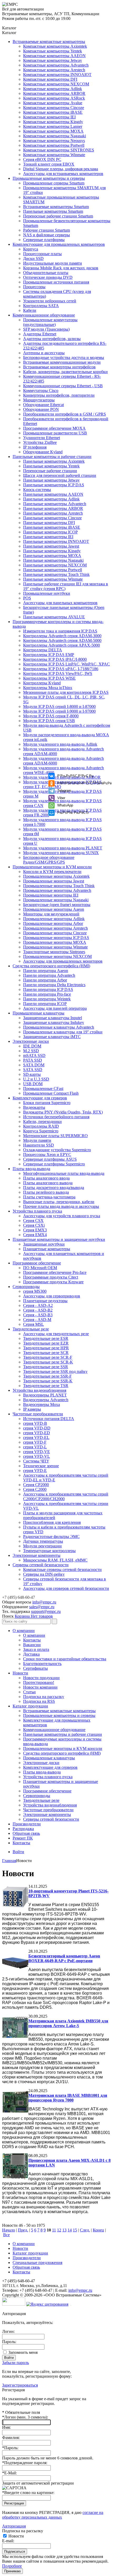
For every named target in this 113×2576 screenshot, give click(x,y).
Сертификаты (35, 1668)
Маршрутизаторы (39, 400)
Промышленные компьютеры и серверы (49, 178)
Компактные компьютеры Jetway (53, 60)
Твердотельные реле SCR (46, 1353)
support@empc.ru (46, 1611)
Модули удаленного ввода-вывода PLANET (63, 848)
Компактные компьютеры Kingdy (53, 122)
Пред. (23, 2230)
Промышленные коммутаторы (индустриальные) (50, 322)
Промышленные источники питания (56, 282)
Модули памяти (37, 1140)
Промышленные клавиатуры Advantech (59, 1027)
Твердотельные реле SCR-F (48, 1357)
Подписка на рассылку (44, 1697)
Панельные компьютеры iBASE (52, 527)
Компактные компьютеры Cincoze (54, 108)
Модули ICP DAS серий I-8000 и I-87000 (59, 706)
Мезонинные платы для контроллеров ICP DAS (66, 692)
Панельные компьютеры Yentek (51, 466)
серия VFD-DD (37, 1428)
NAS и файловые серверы (47, 235)
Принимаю (12, 2571)
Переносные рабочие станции (50, 471)
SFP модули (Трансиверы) (46, 329)
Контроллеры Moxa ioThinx (48, 688)
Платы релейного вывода (46, 1192)
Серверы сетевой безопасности (41, 1565)
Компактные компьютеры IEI (49, 117)
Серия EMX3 (35, 1230)
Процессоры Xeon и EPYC (47, 1155)
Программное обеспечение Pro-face (55, 1272)
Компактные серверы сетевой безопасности (62, 1570)
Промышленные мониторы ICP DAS (56, 938)
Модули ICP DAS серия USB (49, 721)
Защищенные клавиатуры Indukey (54, 1022)
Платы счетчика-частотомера (49, 1197)
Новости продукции (41, 1678)
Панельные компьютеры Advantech (55, 504)
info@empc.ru (44, 1602)
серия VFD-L (35, 1447)
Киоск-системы (37, 490)
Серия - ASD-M (37, 1320)
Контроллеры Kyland (42, 683)
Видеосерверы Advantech (46, 1400)
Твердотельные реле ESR (46, 1338)
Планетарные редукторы (45, 1301)
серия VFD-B (35, 1423)
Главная (9, 1861)
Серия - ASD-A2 (38, 1305)
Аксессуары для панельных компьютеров (60, 603)
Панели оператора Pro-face (47, 994)
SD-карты (32, 1074)
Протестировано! (39, 1682)
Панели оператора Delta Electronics (54, 985)
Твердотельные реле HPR (46, 1348)
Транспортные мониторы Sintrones (54, 952)
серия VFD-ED (37, 1433)
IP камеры (32, 1409)
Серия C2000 (35, 1489)
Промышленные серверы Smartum (54, 183)
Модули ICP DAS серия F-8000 (51, 716)
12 (59, 2230)
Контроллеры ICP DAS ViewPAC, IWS (58, 673)
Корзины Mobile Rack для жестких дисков (61, 268)
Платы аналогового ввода (46, 1178)
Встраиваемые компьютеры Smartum (56, 207)
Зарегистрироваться (20, 2385)
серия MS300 (35, 1291)
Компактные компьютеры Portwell (54, 145)
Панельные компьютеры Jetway (51, 480)
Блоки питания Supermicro (47, 1103)
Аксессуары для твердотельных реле (56, 1334)
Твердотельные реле (31, 1329)
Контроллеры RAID (41, 1126)
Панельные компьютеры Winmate (53, 579)
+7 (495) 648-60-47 (19, 1597)
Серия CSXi (34, 1225)
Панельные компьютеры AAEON (53, 494)
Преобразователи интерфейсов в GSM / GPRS (65, 414)
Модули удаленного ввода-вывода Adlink (60, 744)
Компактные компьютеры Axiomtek (55, 46)
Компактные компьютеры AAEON (54, 56)
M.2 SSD (31, 1051)
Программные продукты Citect (51, 1277)
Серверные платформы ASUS (50, 1159)
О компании (24, 1631)
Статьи (29, 1692)
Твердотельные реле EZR (46, 1343)
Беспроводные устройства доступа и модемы (64, 358)
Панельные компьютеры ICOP (50, 532)
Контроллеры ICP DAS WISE (49, 678)
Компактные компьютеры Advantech (56, 65)
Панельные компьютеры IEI (48, 537)
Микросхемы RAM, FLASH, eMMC (55, 1560)
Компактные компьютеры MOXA (53, 131)
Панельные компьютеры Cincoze (52, 518)
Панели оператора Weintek (47, 999)
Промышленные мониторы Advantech (57, 890)
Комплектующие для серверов (40, 1098)
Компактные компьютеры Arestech (54, 70)
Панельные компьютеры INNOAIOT (56, 541)
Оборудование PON (41, 409)
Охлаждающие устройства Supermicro (57, 1150)
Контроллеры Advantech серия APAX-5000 (61, 645)
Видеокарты (34, 1107)
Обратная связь (26, 1833)
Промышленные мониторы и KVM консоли (52, 867)
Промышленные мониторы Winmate (55, 947)
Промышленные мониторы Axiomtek (56, 876)
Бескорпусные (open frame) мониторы (57, 905)
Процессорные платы (42, 254)
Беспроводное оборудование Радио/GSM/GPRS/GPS (49, 860)
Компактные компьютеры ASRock (54, 98)
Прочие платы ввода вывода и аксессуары (61, 1206)
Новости (20, 1673)
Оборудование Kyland (43, 452)
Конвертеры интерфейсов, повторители (59, 395)
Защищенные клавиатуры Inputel (53, 1018)
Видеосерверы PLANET (45, 1395)
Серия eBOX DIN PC (42, 159)
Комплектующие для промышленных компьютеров (59, 244)
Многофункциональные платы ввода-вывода (64, 1173)
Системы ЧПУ (36, 1461)
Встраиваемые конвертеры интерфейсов (59, 367)
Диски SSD (33, 258)
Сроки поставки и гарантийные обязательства (65, 1659)
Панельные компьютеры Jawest (51, 546)
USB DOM (33, 1084)
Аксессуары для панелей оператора (55, 1008)
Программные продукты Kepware (53, 1282)
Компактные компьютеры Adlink (53, 89)
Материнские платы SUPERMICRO (55, 1136)
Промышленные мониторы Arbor (53, 923)
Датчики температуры (43, 1541)
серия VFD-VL (37, 1456)
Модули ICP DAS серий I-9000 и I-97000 (59, 711)
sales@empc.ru (42, 1607)
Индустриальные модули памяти (53, 263)
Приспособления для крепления (52, 1522)
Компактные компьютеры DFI (50, 79)
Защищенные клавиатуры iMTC (52, 1037)
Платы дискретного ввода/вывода (54, 1188)
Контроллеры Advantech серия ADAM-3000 (62, 636)
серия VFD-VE (37, 1452)
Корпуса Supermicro (41, 1131)
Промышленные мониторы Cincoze (55, 933)
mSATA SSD (34, 1055)
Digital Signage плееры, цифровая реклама (61, 169)
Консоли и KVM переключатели (52, 872)
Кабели (30, 310)
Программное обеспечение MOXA (54, 428)
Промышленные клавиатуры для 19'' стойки (63, 1032)
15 (75, 2230)
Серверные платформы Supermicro (54, 1164)
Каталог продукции (30, 1706)
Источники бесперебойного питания (56, 1117)
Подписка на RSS (39, 1701)
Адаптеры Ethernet (40, 334)
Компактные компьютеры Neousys (54, 141)
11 (54, 2230)
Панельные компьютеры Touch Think (56, 574)
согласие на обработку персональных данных (53, 2515)
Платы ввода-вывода (31, 1169)
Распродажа (23, 1829)
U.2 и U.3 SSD (36, 1079)
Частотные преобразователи (38, 1414)
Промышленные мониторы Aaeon (54, 909)
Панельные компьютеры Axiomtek (54, 461)
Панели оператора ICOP (45, 1004)
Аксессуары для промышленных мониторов (63, 961)
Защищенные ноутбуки (44, 1244)
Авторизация (14, 2526)
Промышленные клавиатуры (38, 1013)
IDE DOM (32, 1046)
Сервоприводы (26, 1287)
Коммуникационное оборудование (44, 315)
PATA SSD (33, 1060)
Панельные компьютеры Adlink (51, 499)
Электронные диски (31, 1041)
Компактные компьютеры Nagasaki (55, 136)
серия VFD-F (35, 1442)
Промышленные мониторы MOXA (55, 942)
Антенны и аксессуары (44, 353)
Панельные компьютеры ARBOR (53, 508)
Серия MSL (34, 1324)
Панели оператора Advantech (49, 975)
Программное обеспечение (37, 1263)
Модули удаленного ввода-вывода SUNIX (61, 853)
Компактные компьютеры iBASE (53, 112)
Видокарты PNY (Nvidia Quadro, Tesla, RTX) (63, 1112)
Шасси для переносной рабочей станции (60, 475)
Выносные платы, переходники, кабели (59, 1202)
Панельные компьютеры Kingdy (52, 551)
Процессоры (34, 287)
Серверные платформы (44, 240)
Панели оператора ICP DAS (48, 989)
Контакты (32, 1640)
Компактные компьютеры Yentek (53, 51)
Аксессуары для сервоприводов (52, 1296)
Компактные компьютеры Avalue (53, 103)
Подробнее (12, 2566)
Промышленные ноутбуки (47, 593)
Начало (9, 2230)
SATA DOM (34, 1065)
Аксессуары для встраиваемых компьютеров (63, 174)
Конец (98, 2230)
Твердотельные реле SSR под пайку (55, 1371)
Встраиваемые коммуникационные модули (62, 362)
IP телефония (35, 447)
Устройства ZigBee (40, 442)
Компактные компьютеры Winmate (54, 155)
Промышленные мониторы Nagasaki (56, 900)
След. (85, 2230)
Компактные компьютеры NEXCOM (56, 84)
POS (27, 598)
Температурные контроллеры (49, 1551)
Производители (27, 1824)
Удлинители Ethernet (42, 438)
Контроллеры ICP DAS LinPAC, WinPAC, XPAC (66, 664)
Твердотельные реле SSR (46, 1367)
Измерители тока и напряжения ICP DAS (60, 631)
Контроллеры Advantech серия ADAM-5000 (62, 640)
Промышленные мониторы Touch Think (59, 886)
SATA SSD (33, 1070)
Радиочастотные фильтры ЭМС (51, 1537)
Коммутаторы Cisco (41, 391)
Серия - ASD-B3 (38, 1315)
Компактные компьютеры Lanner (53, 126)
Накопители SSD (38, 1145)
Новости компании (40, 1687)
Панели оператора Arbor (45, 980)
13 (64, 2230)
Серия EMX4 (35, 1235)
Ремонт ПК (23, 1838)
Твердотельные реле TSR (46, 1386)
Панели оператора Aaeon (46, 971)
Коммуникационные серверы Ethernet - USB (63, 386)
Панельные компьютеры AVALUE (54, 617)
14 (70, 2230)
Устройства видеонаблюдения (39, 1390)
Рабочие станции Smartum (47, 230)
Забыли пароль (16, 2363)
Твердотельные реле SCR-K (48, 1362)
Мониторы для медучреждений (51, 914)
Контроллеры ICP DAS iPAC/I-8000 (55, 659)
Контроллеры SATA (41, 306)
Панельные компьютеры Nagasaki (53, 560)
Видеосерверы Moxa (42, 1404)
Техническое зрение (41, 1466)
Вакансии (32, 1645)
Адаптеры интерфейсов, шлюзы (52, 339)
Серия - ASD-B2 (38, 1310)
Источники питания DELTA (49, 1419)
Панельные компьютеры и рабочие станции (52, 457)
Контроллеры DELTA (43, 650)
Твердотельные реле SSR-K (48, 1381)
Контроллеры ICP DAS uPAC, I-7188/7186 (61, 669)
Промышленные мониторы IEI (51, 895)
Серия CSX (33, 1221)
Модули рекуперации (42, 1546)
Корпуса (31, 249)
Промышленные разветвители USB (55, 433)
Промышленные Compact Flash (51, 1093)
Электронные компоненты (37, 1555)
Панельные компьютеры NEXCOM (55, 565)
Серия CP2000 (36, 1485)
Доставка (31, 1654)
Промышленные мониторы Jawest (54, 881)
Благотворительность (42, 1664)
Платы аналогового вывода (48, 1183)
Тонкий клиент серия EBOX (49, 164)
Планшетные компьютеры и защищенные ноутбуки (59, 1239)
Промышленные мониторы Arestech (55, 928)
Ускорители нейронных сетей (50, 301)
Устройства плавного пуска (37, 1211)
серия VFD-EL (36, 1437)
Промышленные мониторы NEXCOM (57, 956)
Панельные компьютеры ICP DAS (54, 485)
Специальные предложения (37, 2263)
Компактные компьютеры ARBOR (54, 93)
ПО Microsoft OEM (40, 1268)
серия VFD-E (35, 1470)
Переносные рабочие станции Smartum (58, 216)
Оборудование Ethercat (43, 405)
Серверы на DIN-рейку (44, 1574)
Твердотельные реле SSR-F (47, 1376)
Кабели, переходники (42, 1121)
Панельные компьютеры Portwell (53, 570)
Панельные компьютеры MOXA (52, 556)
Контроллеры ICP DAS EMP (49, 655)
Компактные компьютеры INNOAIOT (57, 75)
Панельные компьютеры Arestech (53, 513)
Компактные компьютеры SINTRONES (59, 150)
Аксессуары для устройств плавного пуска (62, 1216)
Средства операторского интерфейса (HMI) (51, 966)
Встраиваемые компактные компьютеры (49, 42)
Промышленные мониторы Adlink (54, 919)
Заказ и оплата (36, 1649)
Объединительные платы (46, 273)
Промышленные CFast (43, 1088)
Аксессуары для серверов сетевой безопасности (66, 1588)
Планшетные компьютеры (47, 1249)
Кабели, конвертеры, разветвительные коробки (65, 372)
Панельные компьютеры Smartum (53, 211)
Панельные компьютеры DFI (49, 523)
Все (6, 2235)
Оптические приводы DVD (48, 277)
